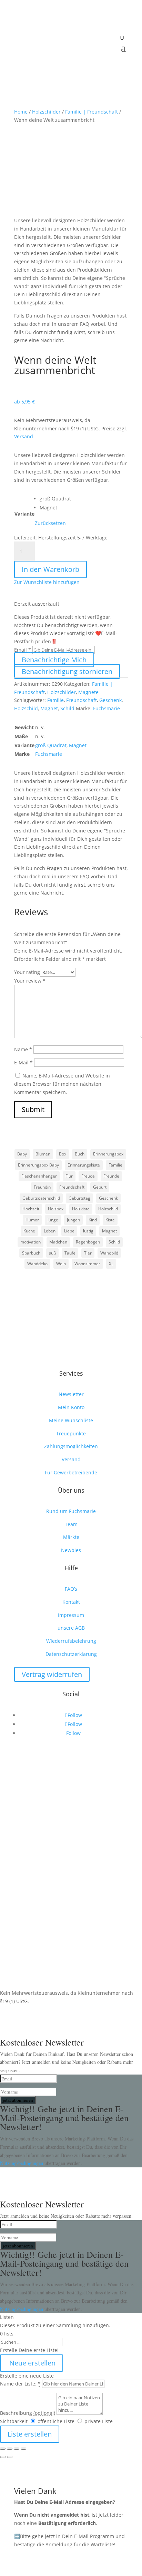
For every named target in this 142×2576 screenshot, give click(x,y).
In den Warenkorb (50, 569)
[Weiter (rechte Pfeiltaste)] (10, 2457)
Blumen (43, 1154)
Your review (30, 981)
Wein (61, 1264)
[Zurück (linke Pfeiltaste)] (3, 2457)
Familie (55, 700)
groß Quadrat (51, 745)
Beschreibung (28, 2413)
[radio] (55, 499)
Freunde (111, 1176)
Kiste (110, 1220)
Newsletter (71, 1394)
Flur (69, 1176)
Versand (24, 436)
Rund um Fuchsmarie (71, 1511)
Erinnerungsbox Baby (38, 1165)
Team (71, 1524)
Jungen (73, 1220)
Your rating (27, 972)
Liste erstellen (30, 2434)
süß (52, 1253)
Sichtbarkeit (14, 2421)
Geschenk (110, 700)
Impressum (71, 1615)
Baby (22, 1154)
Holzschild (26, 708)
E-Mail (23, 1062)
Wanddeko (37, 1264)
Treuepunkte (71, 1433)
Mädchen (58, 1242)
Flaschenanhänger (39, 1176)
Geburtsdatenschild (41, 1198)
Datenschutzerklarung (71, 1654)
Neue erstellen (32, 2363)
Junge (53, 1220)
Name (23, 1049)
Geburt (100, 1187)
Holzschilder (46, 112)
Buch (80, 1154)
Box (63, 1154)
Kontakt (71, 1602)
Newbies (71, 1550)
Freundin (42, 1187)
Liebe (69, 1231)
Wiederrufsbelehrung (71, 1641)
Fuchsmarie (106, 708)
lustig (88, 1231)
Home (21, 112)
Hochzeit (31, 1209)
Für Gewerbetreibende (71, 1472)
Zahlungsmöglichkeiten (71, 1446)
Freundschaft (82, 700)
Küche (29, 1231)
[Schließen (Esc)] (23, 2449)
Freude (88, 1176)
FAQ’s (71, 1589)
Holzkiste (81, 1209)
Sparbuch (31, 1253)
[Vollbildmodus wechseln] (10, 2449)
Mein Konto (71, 1407)
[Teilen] (17, 2449)
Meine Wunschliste (71, 1420)
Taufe (70, 1253)
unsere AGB (71, 1628)
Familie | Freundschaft (92, 112)
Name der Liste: (20, 2384)
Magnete (88, 692)
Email (23, 650)
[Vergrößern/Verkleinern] (3, 2449)
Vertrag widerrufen (52, 1674)
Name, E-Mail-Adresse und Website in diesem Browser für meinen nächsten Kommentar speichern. (62, 1084)
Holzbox (56, 1209)
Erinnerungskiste (84, 1165)
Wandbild (109, 1253)
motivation (31, 1242)
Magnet (49, 708)
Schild (67, 708)
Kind (93, 1220)
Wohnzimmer (87, 1264)
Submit (33, 1109)
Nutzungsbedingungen (22, 2163)
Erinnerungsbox (108, 1154)
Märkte (71, 1537)
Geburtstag (79, 1198)
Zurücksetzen (50, 523)
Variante (24, 514)
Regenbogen (88, 1242)
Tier (88, 1253)
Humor (32, 1220)
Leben (50, 1231)
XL (111, 1264)
